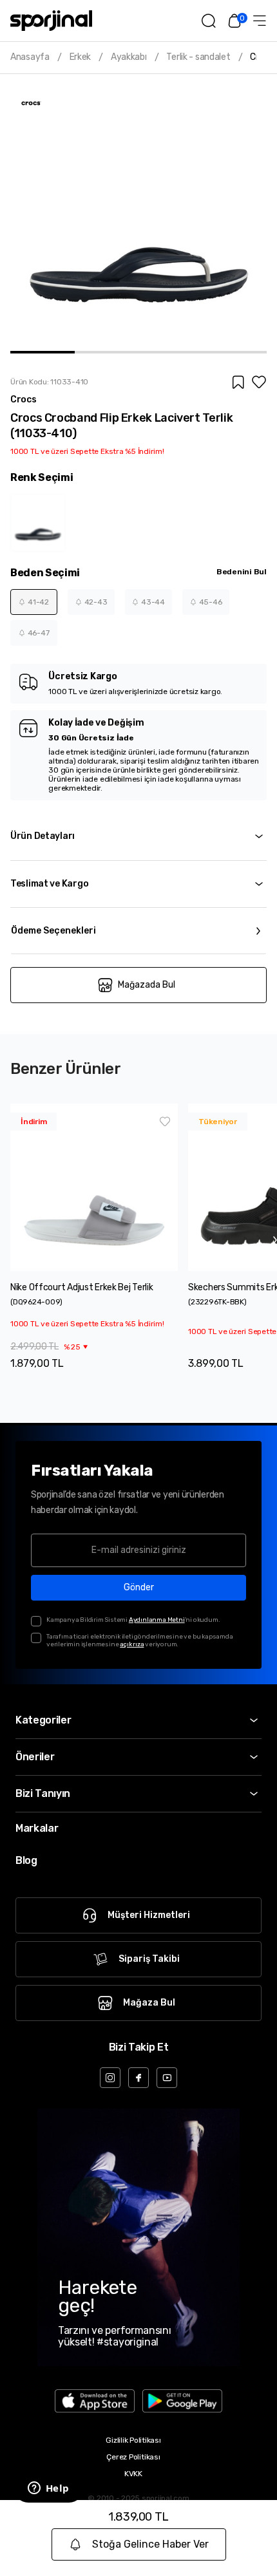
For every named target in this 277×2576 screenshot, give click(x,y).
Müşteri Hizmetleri (149, 1915)
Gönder (139, 1587)
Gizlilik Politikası (133, 2440)
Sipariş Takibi (149, 1959)
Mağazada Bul (147, 985)
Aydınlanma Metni (157, 1620)
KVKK (133, 2474)
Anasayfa (30, 57)
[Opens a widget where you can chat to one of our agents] (48, 2489)
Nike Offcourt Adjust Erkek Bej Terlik (82, 1287)
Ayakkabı (129, 57)
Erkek (81, 57)
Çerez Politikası (133, 2457)
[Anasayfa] (51, 21)
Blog (26, 1860)
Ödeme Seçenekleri (53, 931)
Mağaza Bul (149, 2003)
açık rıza (132, 1644)
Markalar (37, 1828)
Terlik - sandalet (198, 57)
